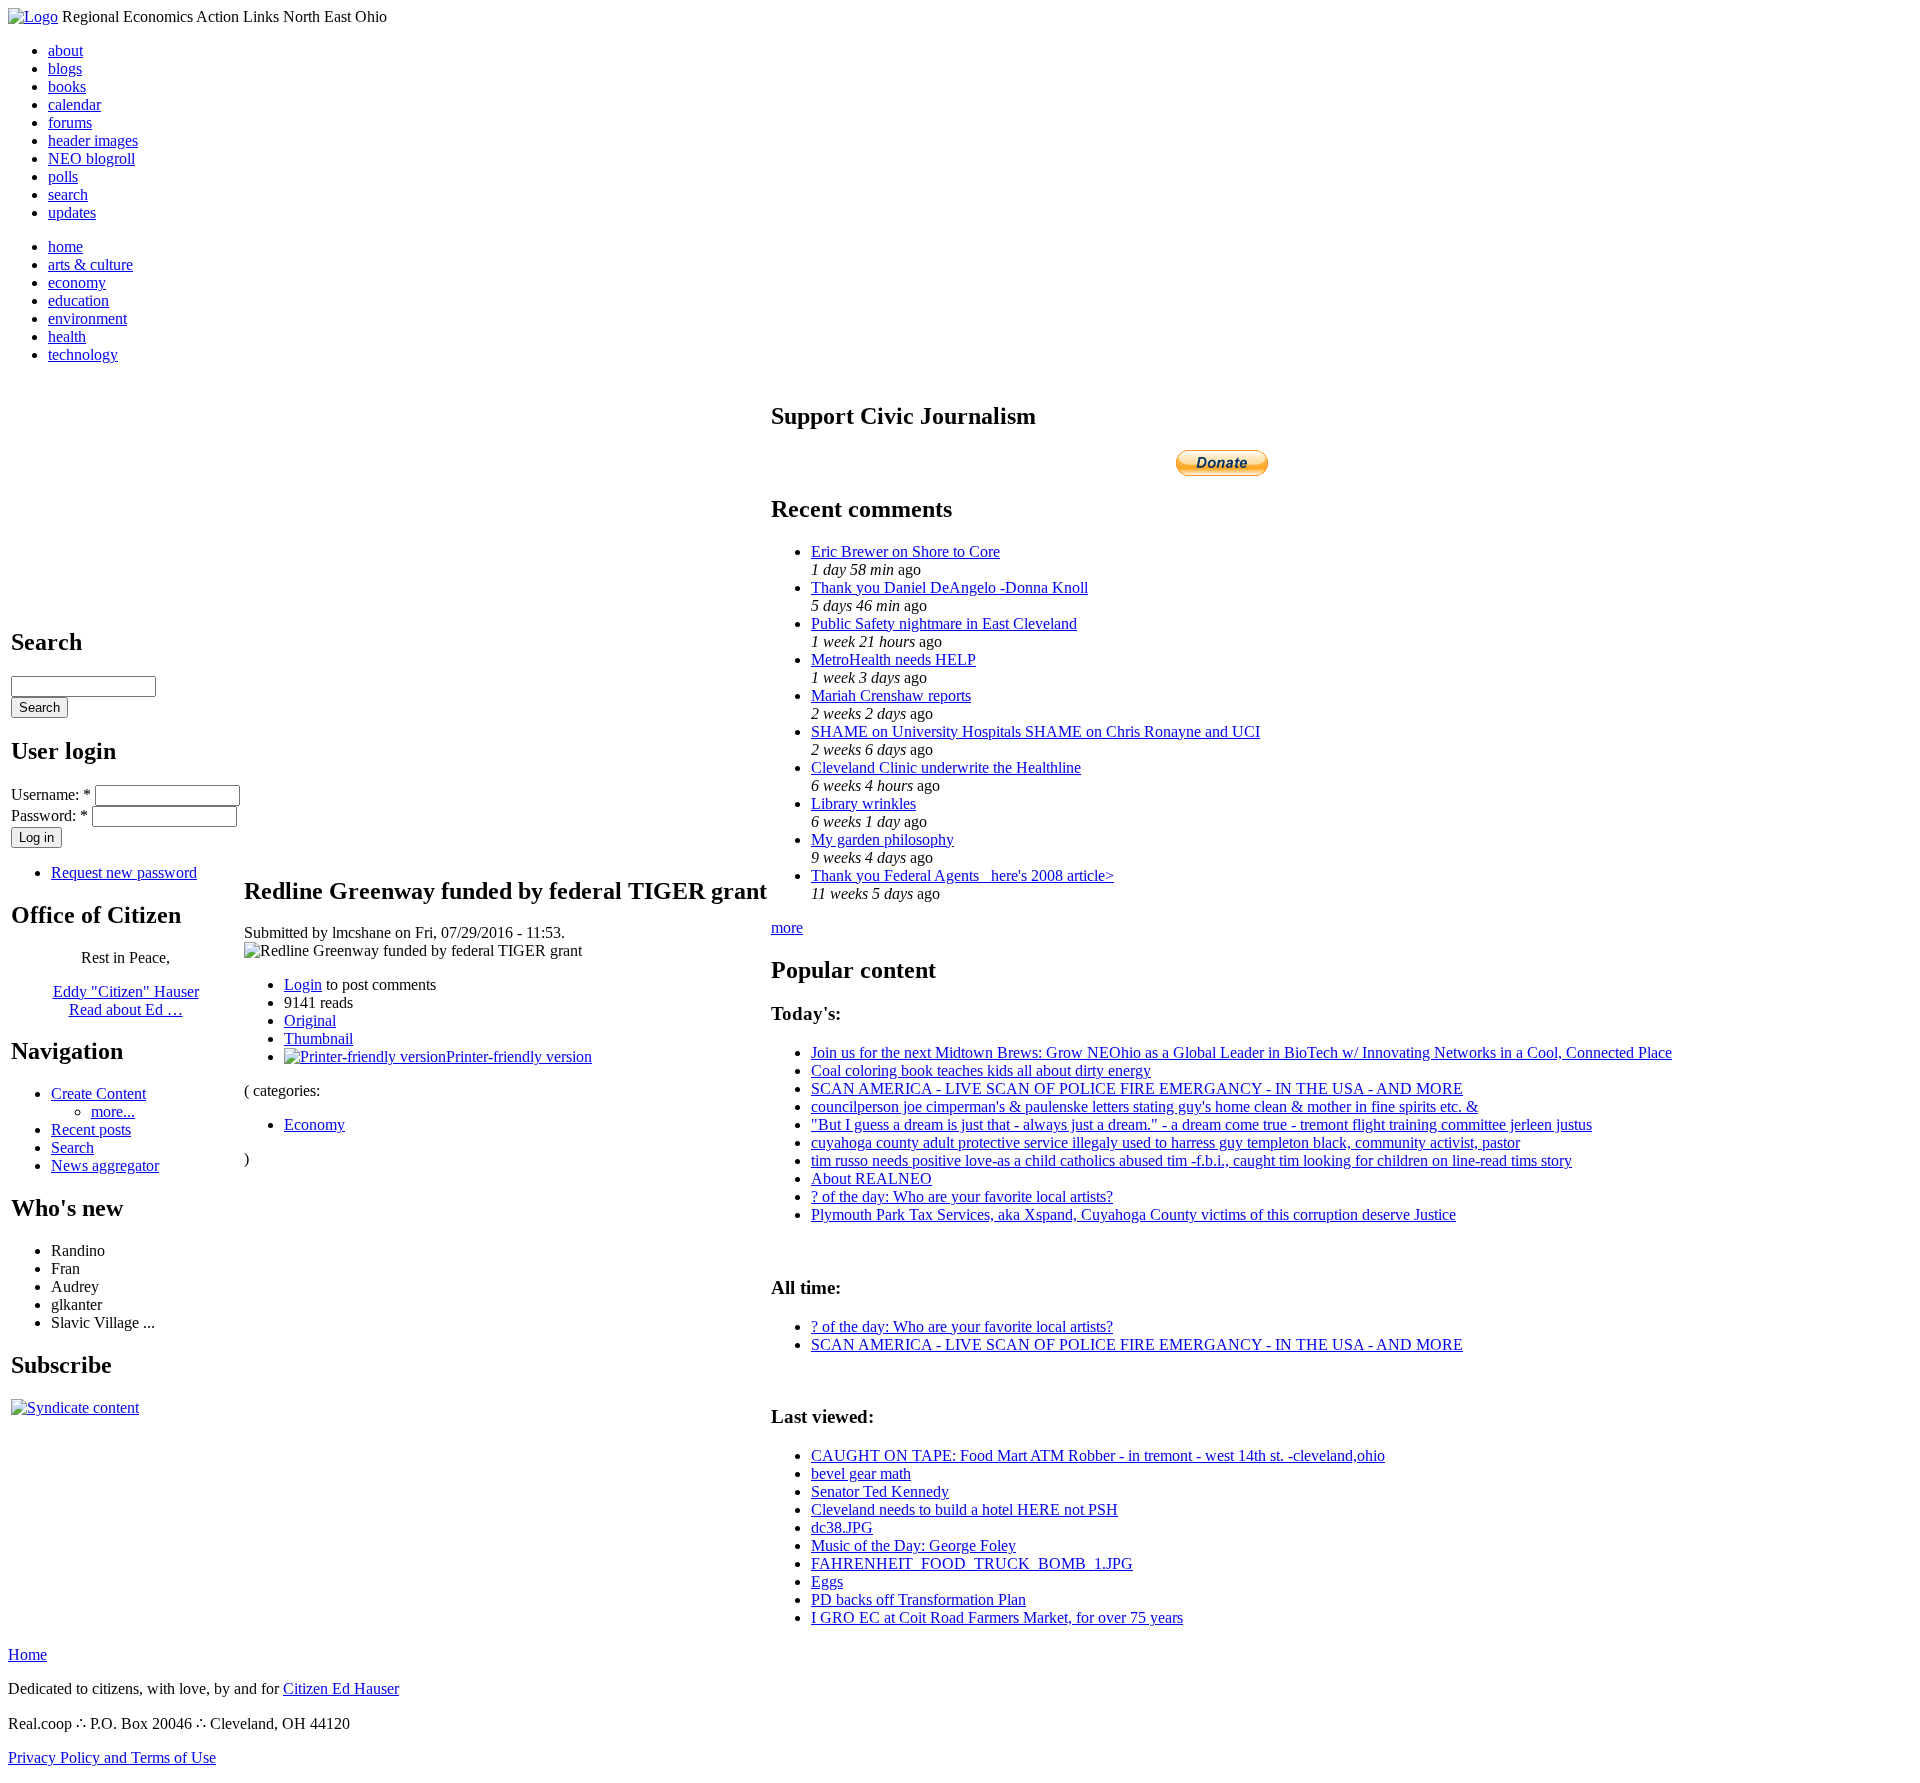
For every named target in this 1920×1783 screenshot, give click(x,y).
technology (83, 354)
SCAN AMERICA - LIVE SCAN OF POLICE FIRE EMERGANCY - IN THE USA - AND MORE (1137, 1088)
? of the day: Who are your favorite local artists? (962, 1196)
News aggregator (105, 1165)
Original (310, 1020)
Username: (51, 794)
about (65, 50)
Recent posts (91, 1129)
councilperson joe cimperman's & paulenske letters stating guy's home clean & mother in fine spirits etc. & (1144, 1106)
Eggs (827, 1581)
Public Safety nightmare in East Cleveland (944, 623)
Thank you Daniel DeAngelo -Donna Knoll (949, 587)
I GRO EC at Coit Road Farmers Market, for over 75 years (997, 1617)
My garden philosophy (882, 839)
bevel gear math (861, 1473)
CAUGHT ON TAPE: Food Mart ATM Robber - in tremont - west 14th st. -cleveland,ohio (1098, 1455)
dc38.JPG (842, 1527)
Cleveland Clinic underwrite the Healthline (946, 767)
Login (303, 984)
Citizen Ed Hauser (341, 1688)
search (68, 194)
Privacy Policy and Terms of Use (112, 1757)
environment (87, 318)
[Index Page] (33, 16)
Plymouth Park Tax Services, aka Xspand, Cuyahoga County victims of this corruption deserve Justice (1133, 1214)
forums (70, 122)
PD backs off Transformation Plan (918, 1599)
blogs (65, 68)
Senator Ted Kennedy (880, 1491)
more (787, 927)
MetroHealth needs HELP (893, 659)
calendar (74, 104)
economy (77, 282)
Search (72, 1147)
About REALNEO (871, 1178)
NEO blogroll (91, 158)
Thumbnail (318, 1038)
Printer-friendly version (519, 1056)
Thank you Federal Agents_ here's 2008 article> (962, 875)
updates (72, 212)
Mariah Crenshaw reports (891, 695)
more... (113, 1111)
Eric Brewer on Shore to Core (905, 551)
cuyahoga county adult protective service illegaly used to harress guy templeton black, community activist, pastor (1165, 1142)
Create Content (98, 1093)
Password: (49, 815)
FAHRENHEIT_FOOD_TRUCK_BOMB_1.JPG (972, 1563)
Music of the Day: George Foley (913, 1545)
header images (93, 140)
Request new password (124, 872)
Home (27, 1654)
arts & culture (90, 264)
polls (63, 176)
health (67, 336)
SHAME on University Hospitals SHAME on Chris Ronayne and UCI (1035, 731)
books (67, 86)
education (78, 300)
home (65, 246)
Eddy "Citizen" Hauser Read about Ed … (126, 1000)
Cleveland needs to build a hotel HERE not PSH (964, 1509)
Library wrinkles (863, 803)
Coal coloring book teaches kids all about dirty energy (981, 1070)
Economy (314, 1124)
